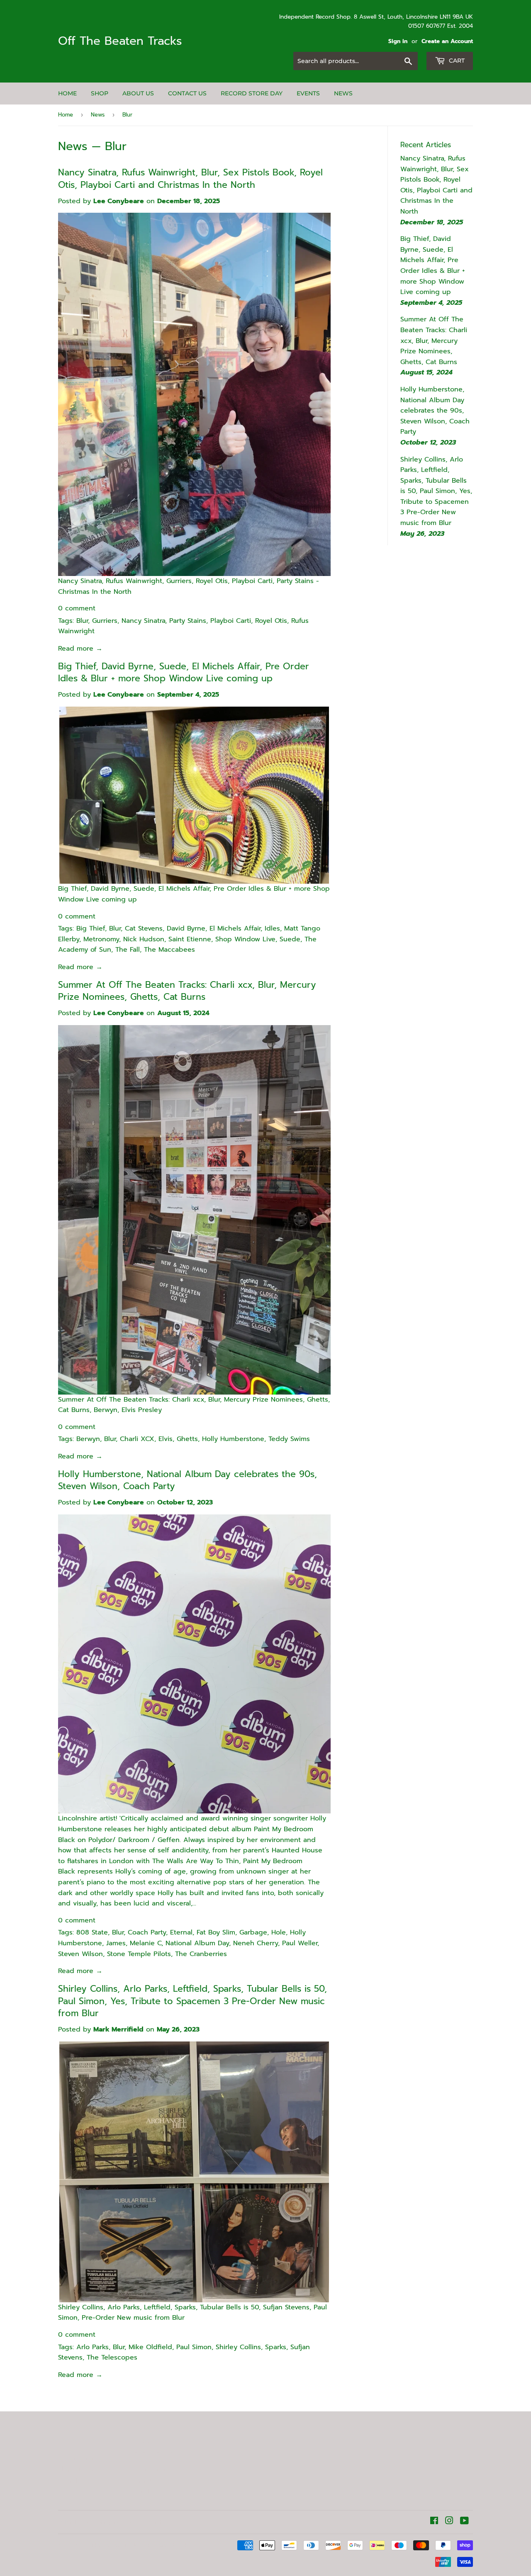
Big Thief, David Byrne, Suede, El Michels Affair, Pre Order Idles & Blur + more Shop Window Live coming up (184, 673)
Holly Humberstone (233, 1439)
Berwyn (88, 1439)
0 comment (77, 608)
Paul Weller (300, 1943)
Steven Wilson (80, 1954)
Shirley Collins (238, 2347)
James (116, 1943)
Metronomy (101, 939)
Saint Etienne (190, 939)
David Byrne (186, 928)
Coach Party (147, 1932)
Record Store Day (252, 93)
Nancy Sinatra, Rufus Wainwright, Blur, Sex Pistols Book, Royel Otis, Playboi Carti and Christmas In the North (190, 179)
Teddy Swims (289, 1439)
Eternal (181, 1932)
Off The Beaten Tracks (120, 41)
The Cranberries (201, 1954)
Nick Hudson (144, 939)
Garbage (253, 1932)
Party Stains (188, 621)
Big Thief (91, 928)
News (343, 93)
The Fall (128, 950)
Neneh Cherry (256, 1943)
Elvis (166, 1439)
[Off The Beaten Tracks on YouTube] (464, 2522)
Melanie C (146, 1943)
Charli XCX (137, 1439)
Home (67, 93)
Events (308, 93)
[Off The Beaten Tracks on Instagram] (449, 2522)
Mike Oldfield (150, 2347)
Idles (272, 928)
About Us (138, 93)
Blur (82, 621)
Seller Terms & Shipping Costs (83, 2464)
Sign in (398, 41)
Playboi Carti (231, 621)
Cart (456, 61)
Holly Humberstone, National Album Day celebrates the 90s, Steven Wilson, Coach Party (188, 1480)
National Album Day (197, 1943)
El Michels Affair (235, 928)
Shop (100, 93)
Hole (279, 1932)
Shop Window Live (245, 939)
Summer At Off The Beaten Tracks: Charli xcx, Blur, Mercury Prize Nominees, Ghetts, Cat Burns (187, 991)
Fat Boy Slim (216, 1932)
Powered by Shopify (175, 2546)
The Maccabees (169, 950)
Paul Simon (194, 2347)
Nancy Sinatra (143, 621)
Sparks (276, 2347)
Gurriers (105, 621)
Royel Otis (271, 621)
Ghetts (187, 1439)
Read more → (80, 649)
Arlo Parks (93, 2347)
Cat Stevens (144, 928)
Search (69, 2481)
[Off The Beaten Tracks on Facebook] (434, 2522)
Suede (290, 939)
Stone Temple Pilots (139, 1954)
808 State (92, 1932)
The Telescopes (112, 2357)
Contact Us (187, 93)
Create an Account (447, 41)
